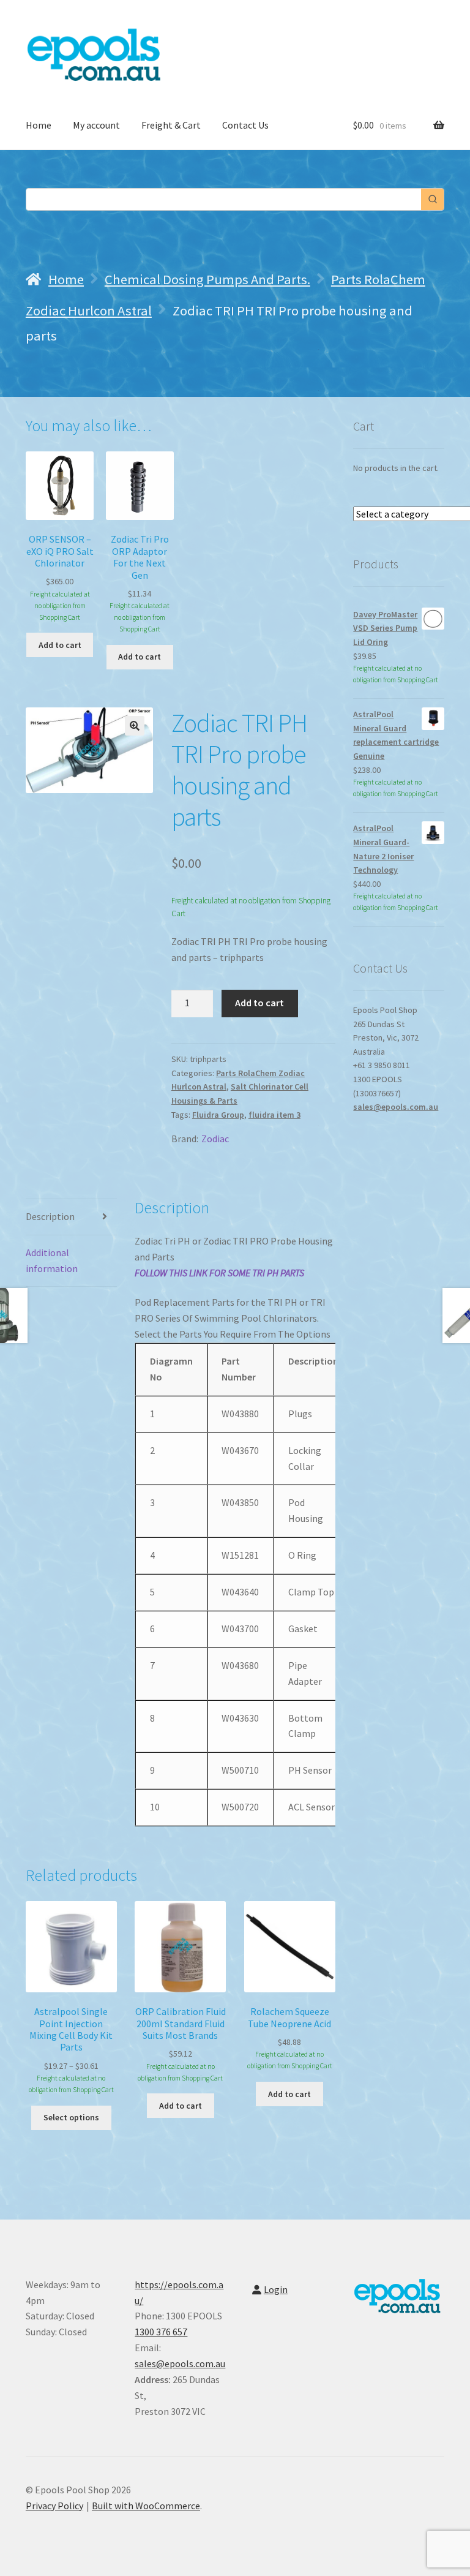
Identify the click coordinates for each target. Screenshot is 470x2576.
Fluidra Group (218, 1115)
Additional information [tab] (52, 1260)
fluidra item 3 (274, 1115)
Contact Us (245, 125)
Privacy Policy (54, 2506)
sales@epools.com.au (396, 1107)
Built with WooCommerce (146, 2506)
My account (96, 125)
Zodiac (215, 1139)
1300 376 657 (161, 2332)
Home (39, 125)
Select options (71, 2117)
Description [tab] (50, 1216)
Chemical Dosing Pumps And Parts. (207, 279)
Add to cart (259, 1003)
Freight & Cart (171, 125)
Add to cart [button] (60, 645)
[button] (135, 726)
